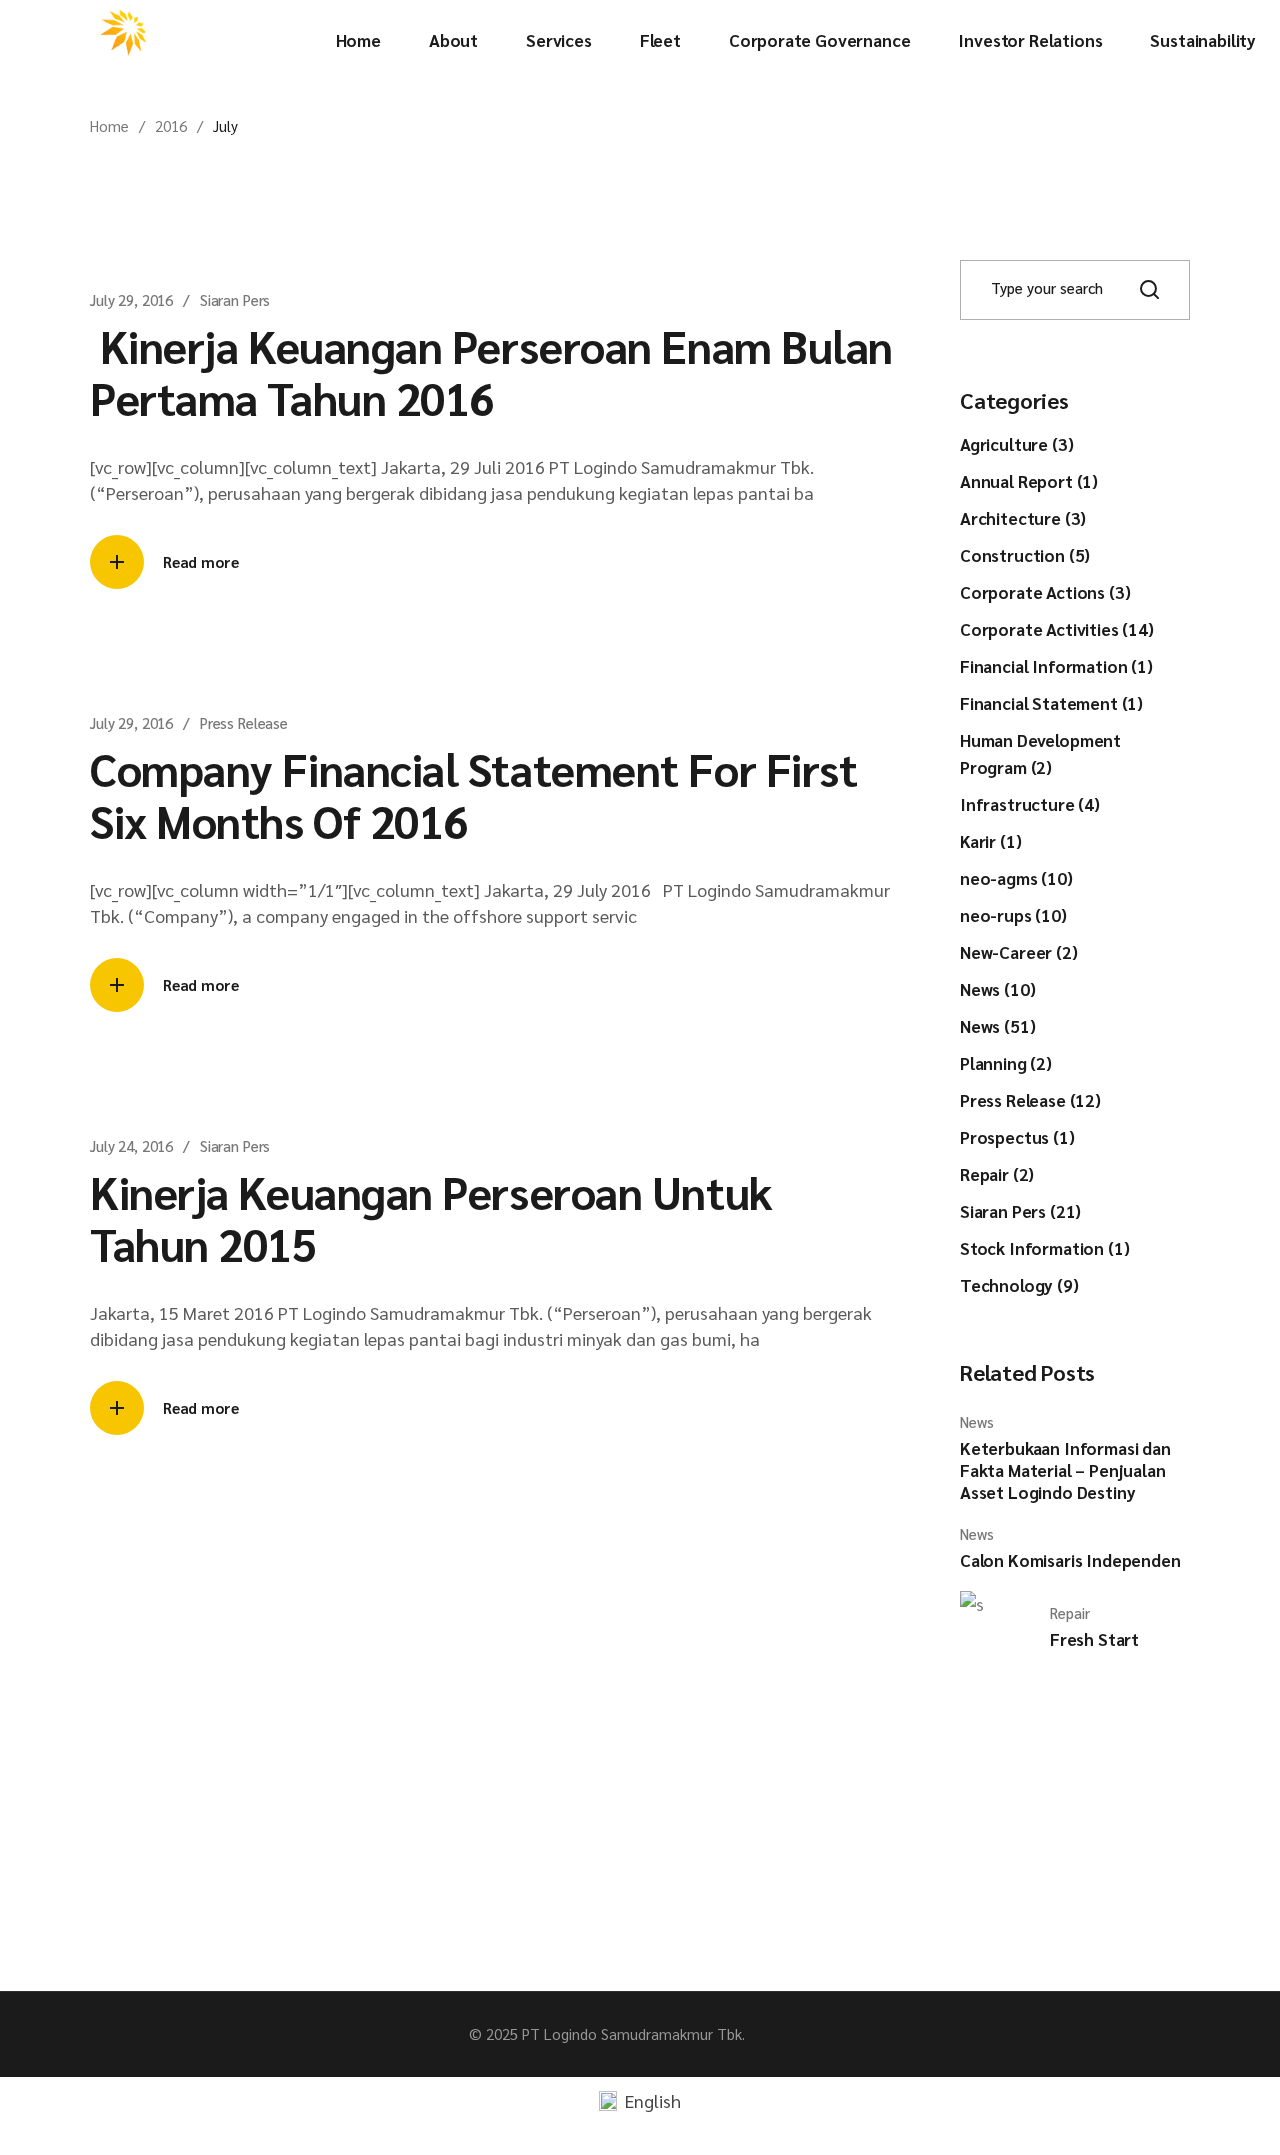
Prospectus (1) (1017, 1137)
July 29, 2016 (131, 299)
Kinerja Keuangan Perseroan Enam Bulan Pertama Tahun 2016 (491, 371)
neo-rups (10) (1013, 915)
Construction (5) (1025, 555)
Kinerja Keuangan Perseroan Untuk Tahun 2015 (431, 1217)
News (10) (997, 989)
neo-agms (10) (1016, 878)
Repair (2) (997, 1174)
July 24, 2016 (131, 1145)
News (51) (997, 1026)
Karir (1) (990, 841)
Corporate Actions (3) (1045, 592)
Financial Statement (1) (1051, 703)
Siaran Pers (235, 299)
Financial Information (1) (1056, 666)
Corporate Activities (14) (1057, 629)
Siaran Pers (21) (1020, 1211)
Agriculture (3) (1016, 444)
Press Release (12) (1030, 1100)
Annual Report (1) (1029, 481)
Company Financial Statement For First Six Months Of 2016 (473, 794)
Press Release (244, 722)
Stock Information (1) (1044, 1248)
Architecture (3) (1023, 518)
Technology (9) (1019, 1285)
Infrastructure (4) (1030, 804)
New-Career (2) (1019, 952)
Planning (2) (1006, 1063)
